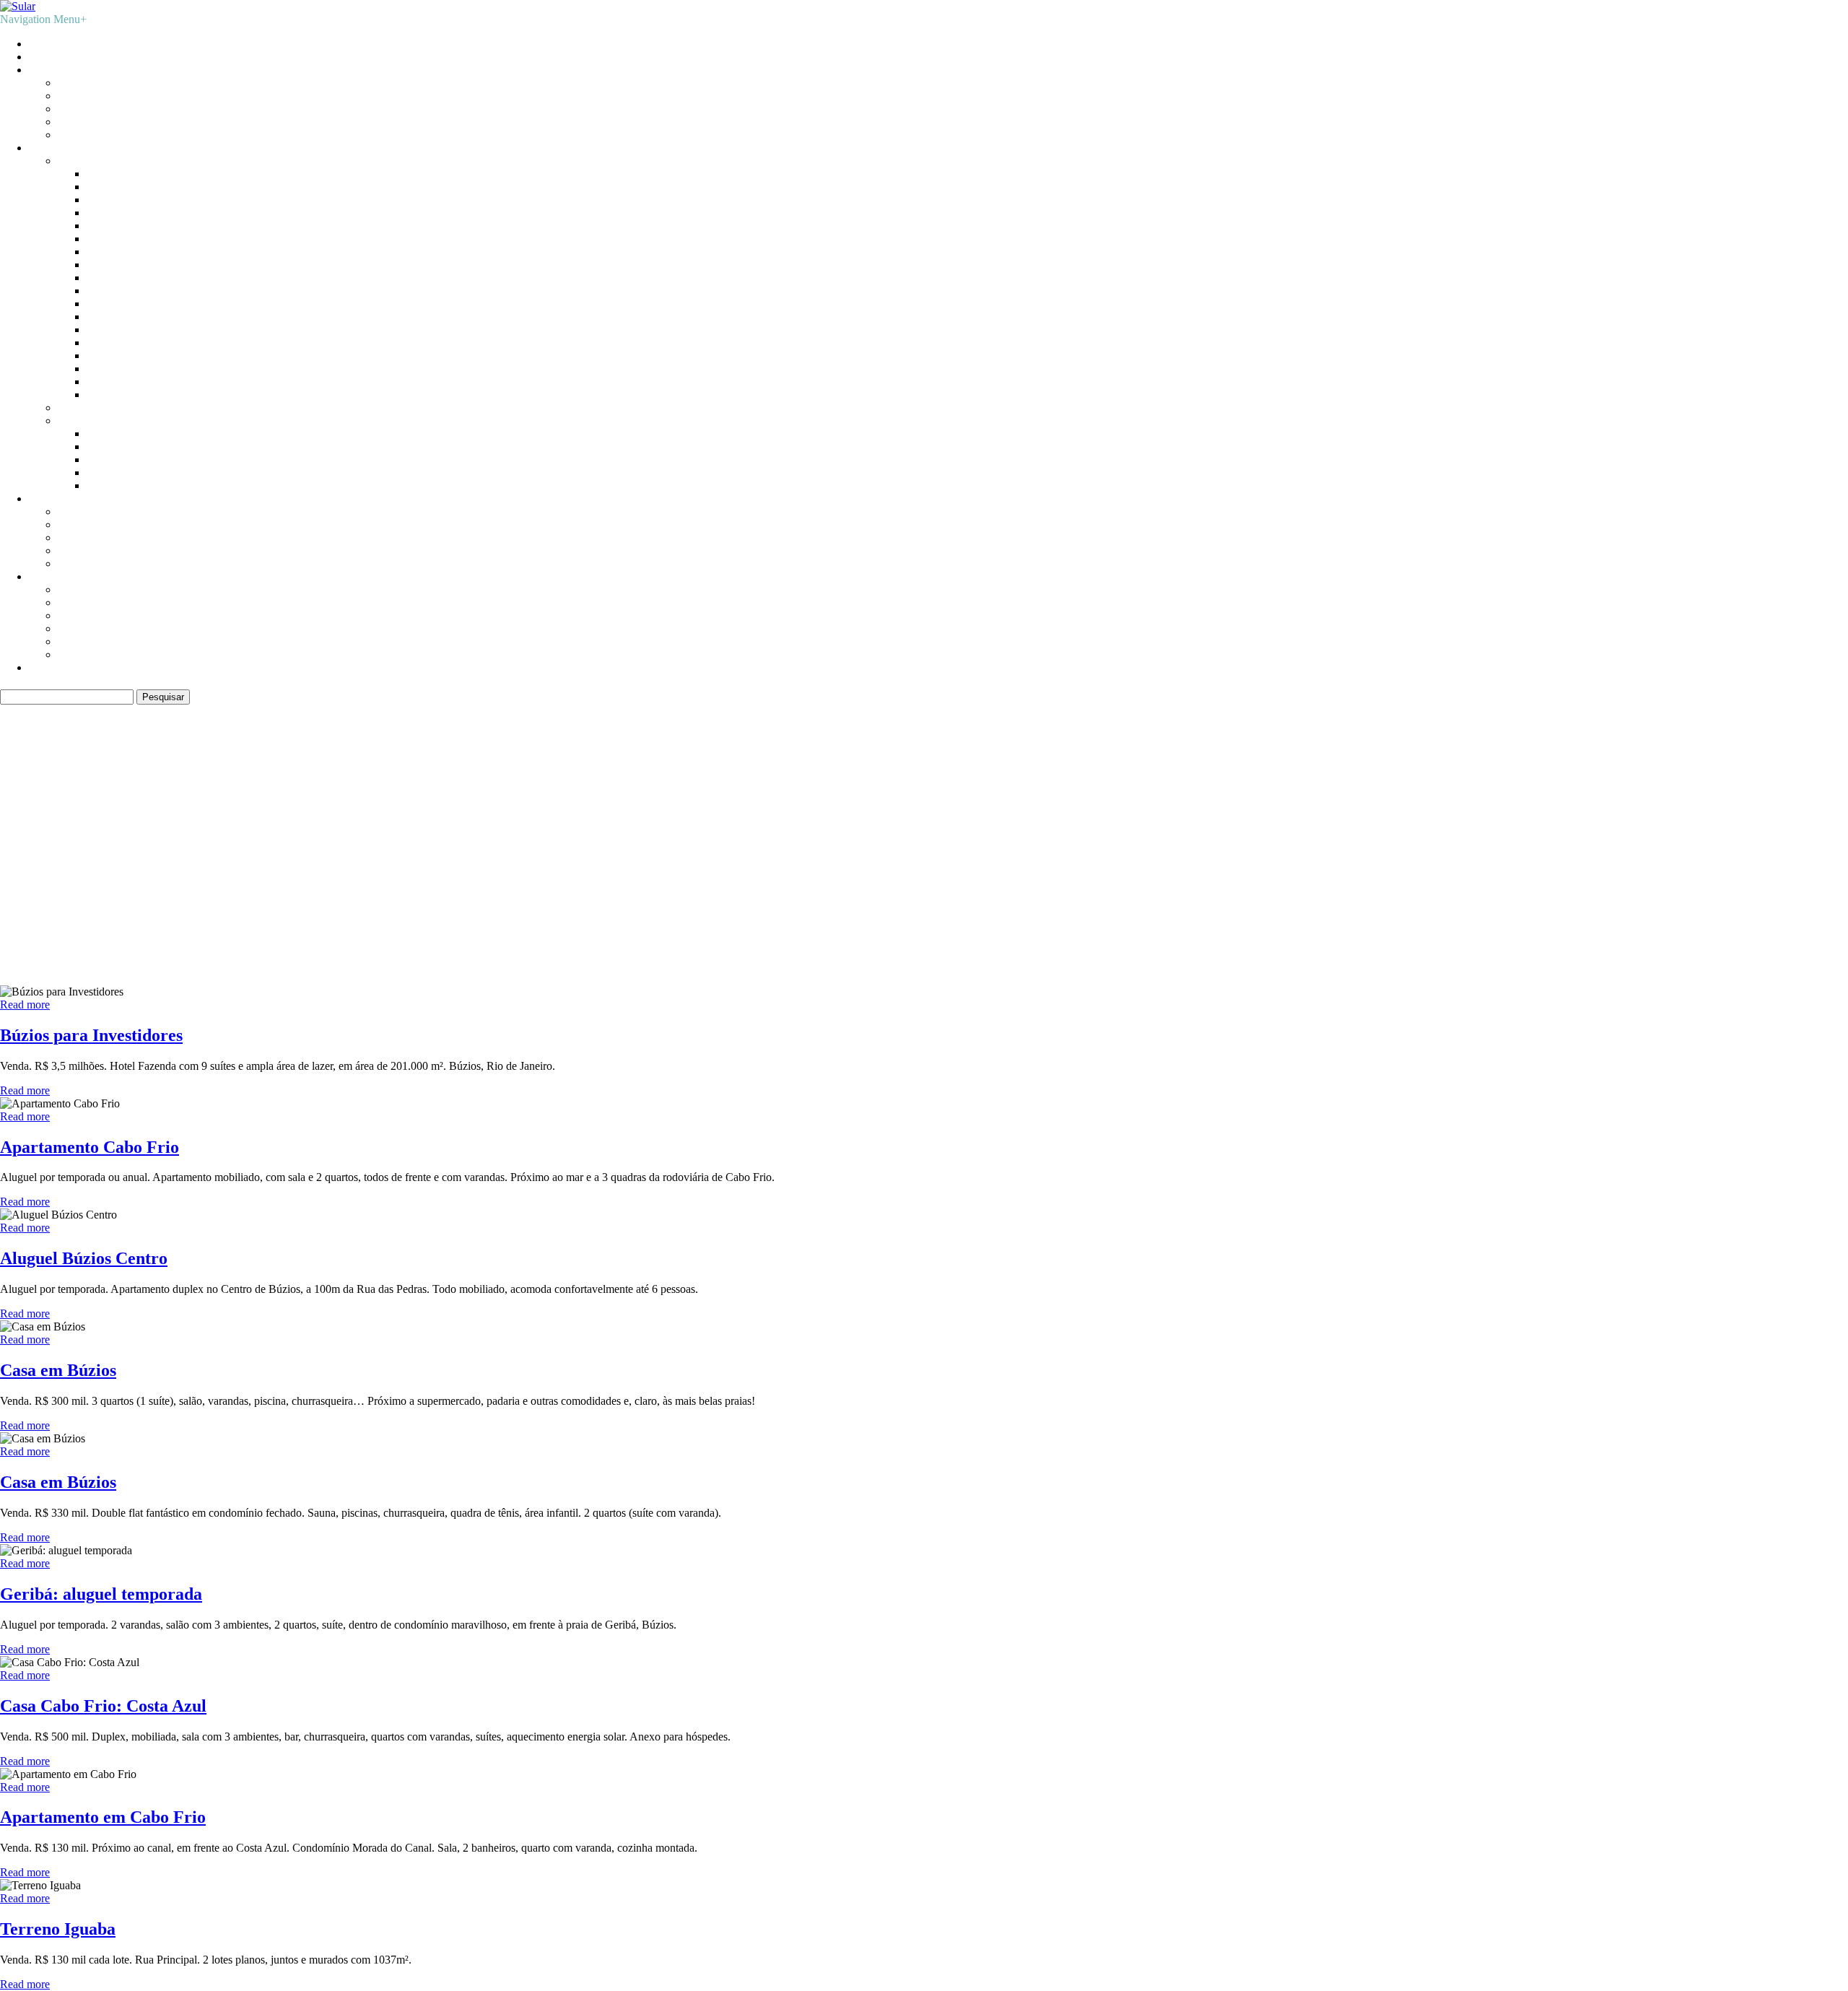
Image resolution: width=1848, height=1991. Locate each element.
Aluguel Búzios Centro (84, 1258)
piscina (1578, 829)
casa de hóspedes (394, 833)
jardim (1208, 831)
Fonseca (105, 252)
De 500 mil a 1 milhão (109, 122)
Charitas (105, 226)
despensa (1012, 832)
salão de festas (77, 855)
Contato (47, 667)
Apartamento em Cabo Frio (103, 1817)
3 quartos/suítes (93, 537)
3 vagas (110, 832)
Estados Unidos (122, 446)
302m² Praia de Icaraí (78, 928)
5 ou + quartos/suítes (105, 563)
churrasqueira (480, 829)
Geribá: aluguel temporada (101, 1594)
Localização (56, 148)
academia (213, 833)
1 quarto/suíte (88, 511)
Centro (102, 213)
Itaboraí (104, 459)
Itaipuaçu (108, 472)
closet (554, 831)
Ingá (97, 278)
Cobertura (80, 615)
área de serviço (793, 853)
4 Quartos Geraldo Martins (90, 954)
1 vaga (20, 831)
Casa (69, 602)
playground (1633, 833)
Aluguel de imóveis (73, 57)
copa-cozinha (626, 830)
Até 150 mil (85, 83)
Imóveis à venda (66, 44)
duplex (1086, 831)
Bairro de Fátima (125, 174)
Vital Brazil (113, 395)
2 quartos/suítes (93, 524)
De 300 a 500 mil (97, 109)
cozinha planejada (796, 832)
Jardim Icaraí (116, 317)
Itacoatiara (110, 291)
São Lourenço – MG (134, 485)
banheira (347, 833)
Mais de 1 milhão (97, 135)
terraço (383, 855)
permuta (1529, 832)
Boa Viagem (115, 187)
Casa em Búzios (58, 1370)
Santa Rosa (112, 369)
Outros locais (88, 421)
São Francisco (119, 382)
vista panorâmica (518, 855)
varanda (437, 853)
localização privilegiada (1372, 830)
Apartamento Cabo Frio (90, 1147)
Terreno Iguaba (58, 1929)
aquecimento (253, 833)
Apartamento (87, 589)
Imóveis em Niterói (101, 161)
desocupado (966, 833)
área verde (874, 856)
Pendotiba (109, 343)
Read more (25, 1005)
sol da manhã (236, 856)
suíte (286, 853)
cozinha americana (716, 833)
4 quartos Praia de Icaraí (84, 915)
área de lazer (699, 855)
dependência (889, 829)
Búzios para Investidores (91, 1035)
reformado (1801, 833)
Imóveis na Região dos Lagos (125, 408)
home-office (1163, 832)
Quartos (47, 498)
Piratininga (111, 356)
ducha (1050, 832)
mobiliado (1485, 832)
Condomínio (86, 628)
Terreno (75, 654)
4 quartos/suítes (93, 550)
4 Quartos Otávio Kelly (82, 967)
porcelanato (1684, 832)
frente (1122, 832)
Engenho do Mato (128, 239)
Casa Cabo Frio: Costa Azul (103, 1706)
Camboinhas (115, 200)
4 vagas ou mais (162, 832)
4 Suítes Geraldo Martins (86, 941)
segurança (180, 855)
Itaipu (100, 304)
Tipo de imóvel (63, 576)
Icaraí (99, 265)
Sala (67, 641)
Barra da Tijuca (122, 434)
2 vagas (66, 831)
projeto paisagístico (1746, 833)
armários (304, 831)
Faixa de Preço (63, 70)
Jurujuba (106, 330)
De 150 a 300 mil (97, 96)
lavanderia (1256, 832)
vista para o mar (612, 855)
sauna (135, 855)
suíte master (335, 856)
